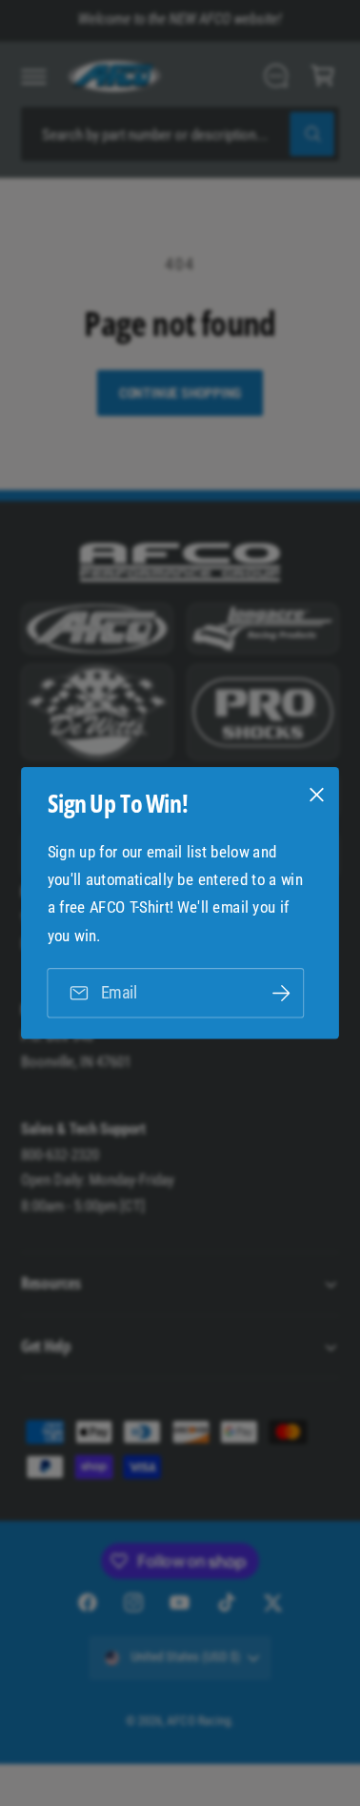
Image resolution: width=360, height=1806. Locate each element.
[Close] (317, 795)
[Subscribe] (281, 993)
